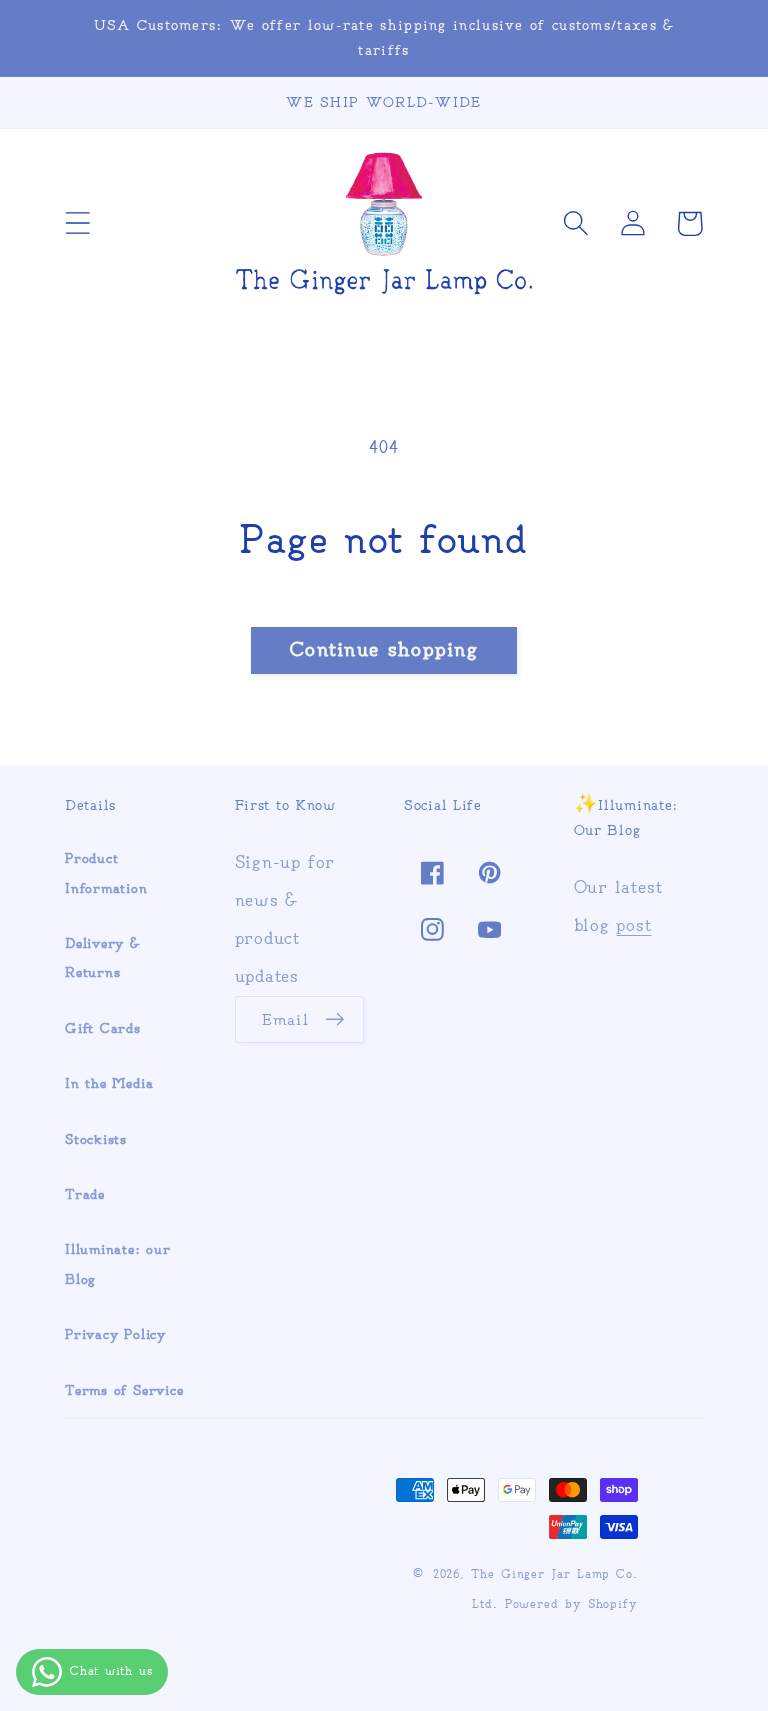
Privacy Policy (115, 1334)
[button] (77, 223)
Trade (85, 1194)
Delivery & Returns (103, 958)
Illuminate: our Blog (118, 1264)
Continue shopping (384, 649)
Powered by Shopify (571, 1604)
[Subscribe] (334, 1020)
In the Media (109, 1083)
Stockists (96, 1139)
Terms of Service (124, 1390)
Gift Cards (103, 1028)
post (633, 925)
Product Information (106, 873)
